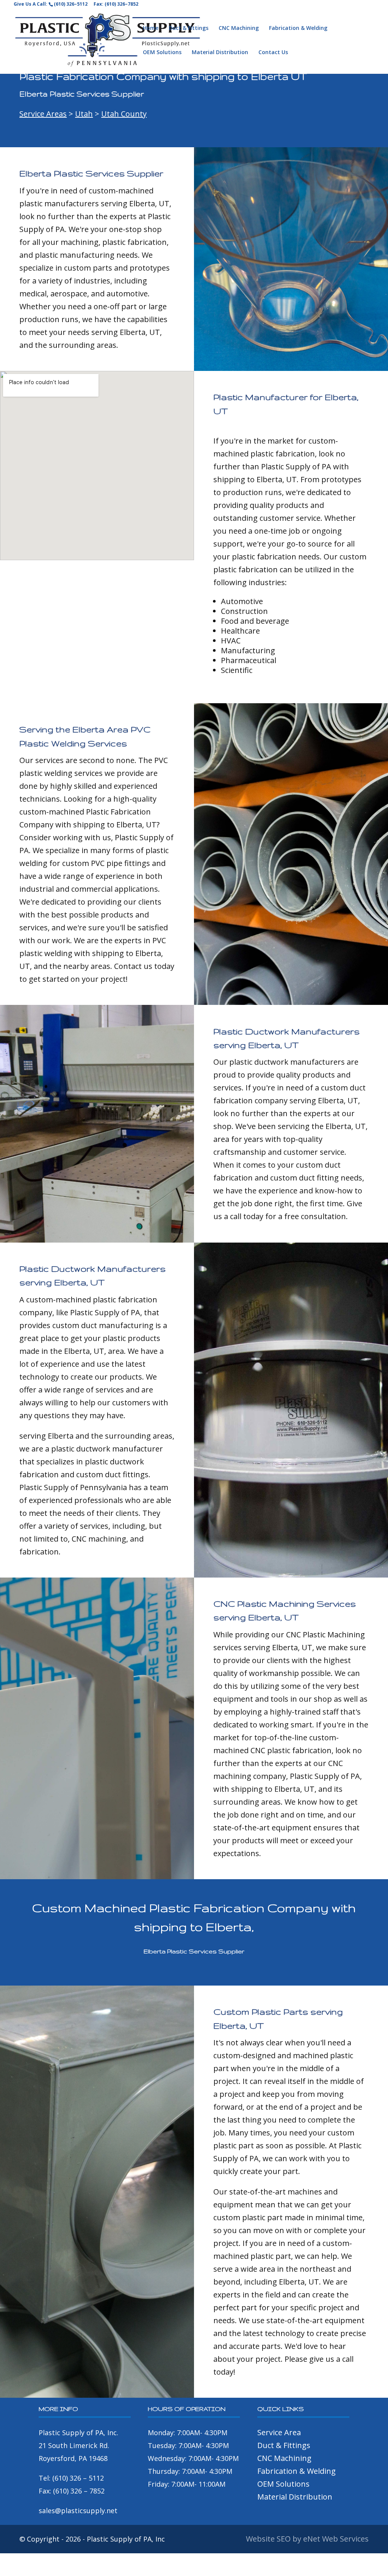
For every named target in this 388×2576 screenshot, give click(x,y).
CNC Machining (239, 28)
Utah (84, 114)
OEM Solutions (162, 53)
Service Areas (43, 114)
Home (151, 28)
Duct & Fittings (189, 28)
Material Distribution (220, 53)
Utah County (124, 114)
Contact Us (273, 53)
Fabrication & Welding (298, 28)
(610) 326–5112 (71, 4)
